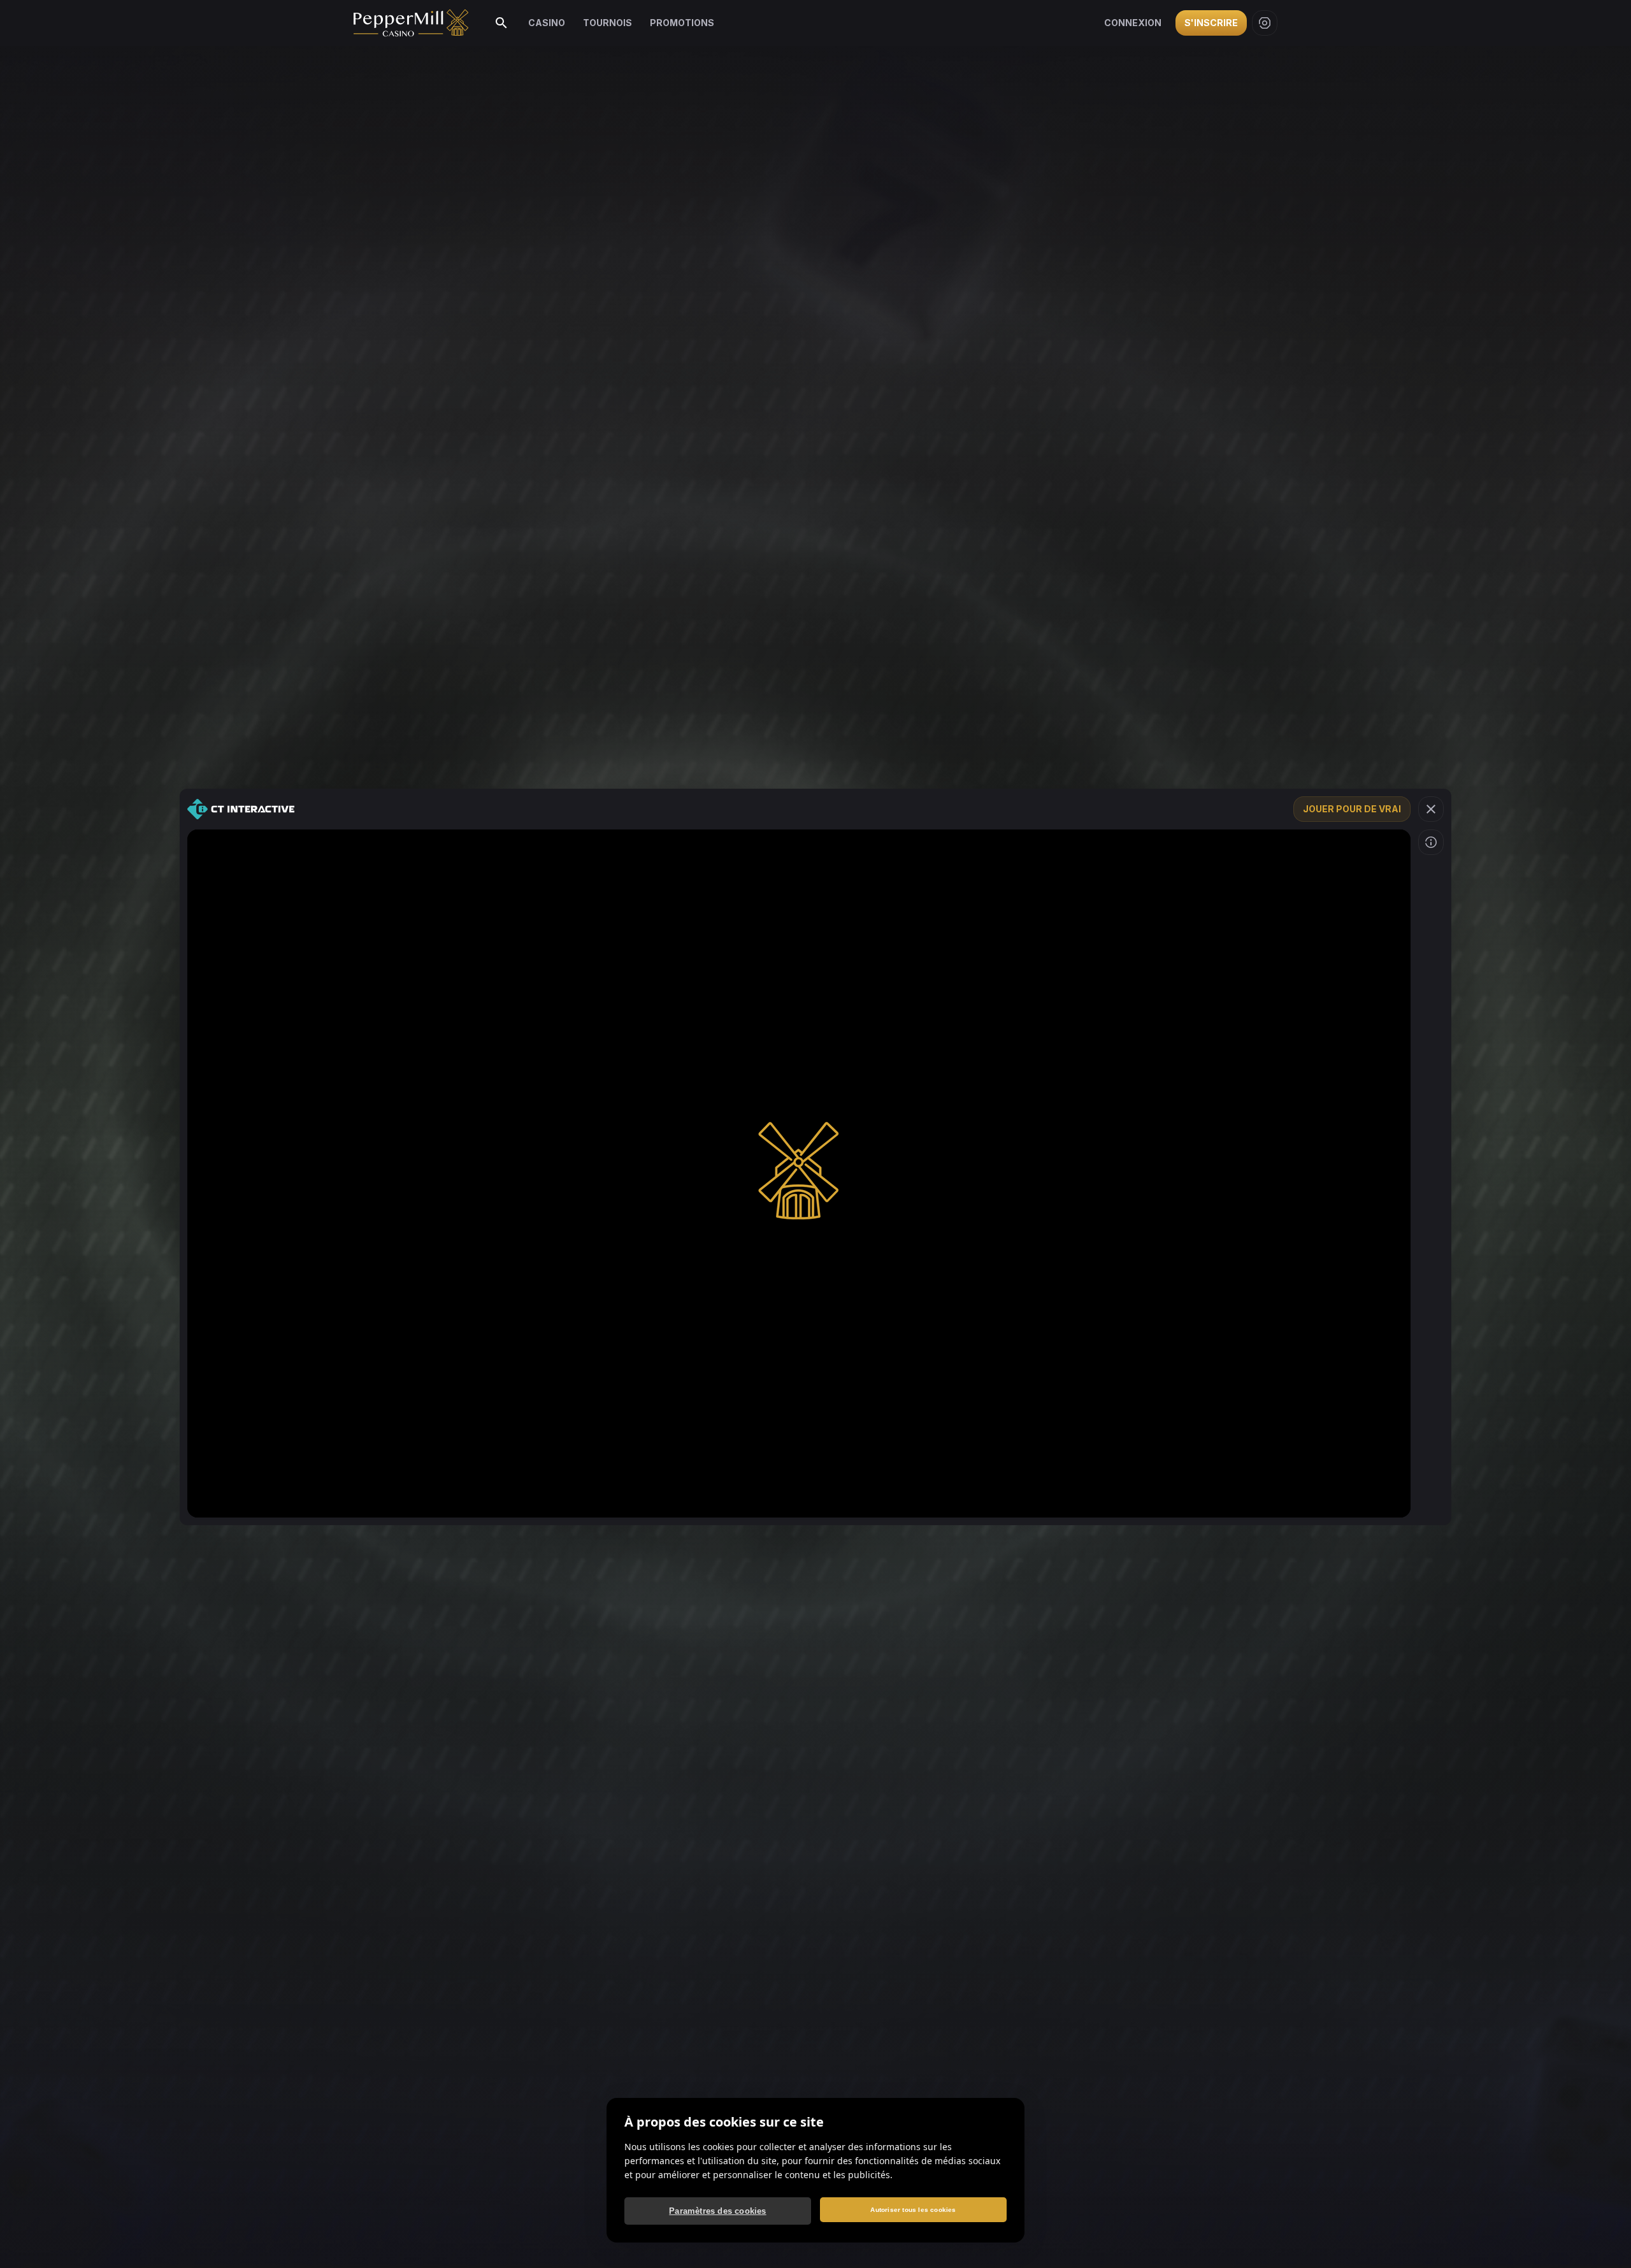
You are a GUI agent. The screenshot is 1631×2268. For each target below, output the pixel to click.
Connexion (1133, 23)
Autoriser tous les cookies (913, 2210)
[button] (1431, 809)
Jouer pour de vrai (1352, 809)
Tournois (607, 23)
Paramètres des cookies (717, 2211)
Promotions (682, 23)
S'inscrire (1211, 23)
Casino (547, 23)
